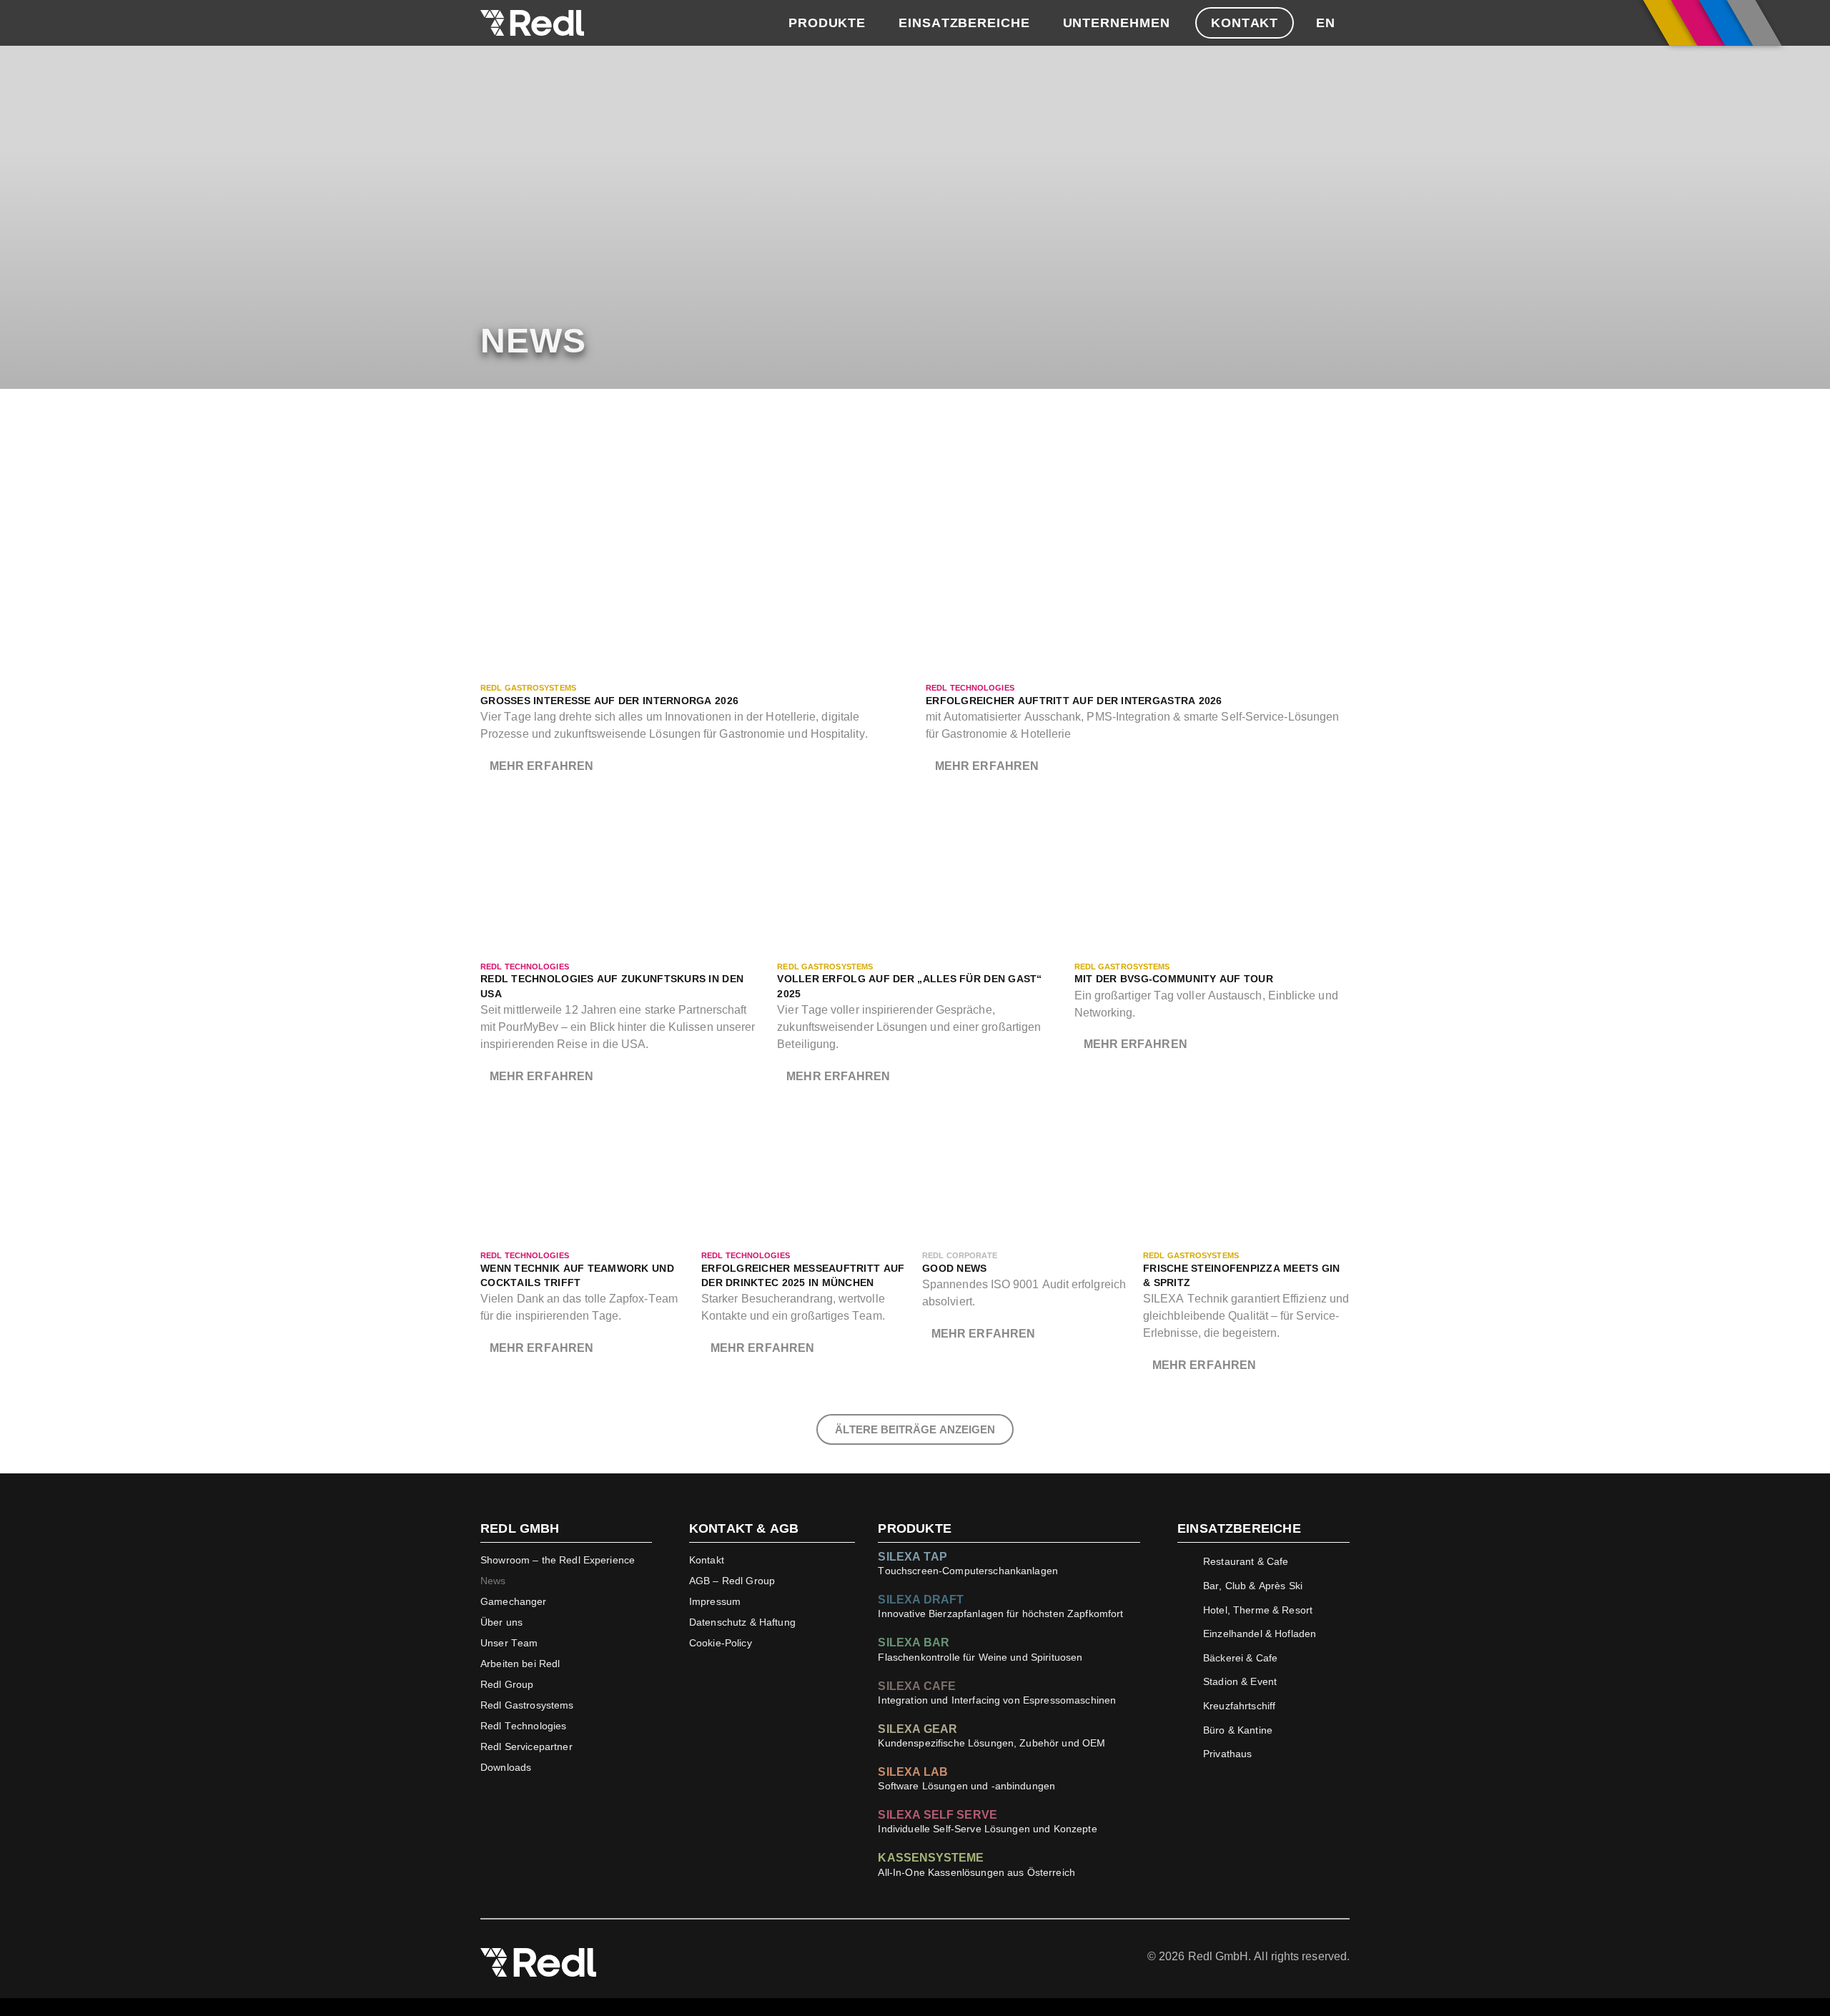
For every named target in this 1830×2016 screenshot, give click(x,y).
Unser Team (509, 1643)
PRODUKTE (914, 1528)
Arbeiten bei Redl (520, 1664)
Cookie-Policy (721, 1643)
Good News (954, 1269)
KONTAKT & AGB (744, 1528)
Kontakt (707, 1560)
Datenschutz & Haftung (742, 1622)
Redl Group (507, 1684)
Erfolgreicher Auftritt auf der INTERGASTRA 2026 (1074, 701)
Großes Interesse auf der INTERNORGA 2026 (609, 701)
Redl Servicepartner (526, 1746)
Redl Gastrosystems (527, 1705)
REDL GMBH (520, 1528)
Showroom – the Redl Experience (558, 1560)
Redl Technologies (523, 1726)
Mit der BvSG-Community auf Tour (1174, 979)
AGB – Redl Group (732, 1581)
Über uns (501, 1622)
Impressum (715, 1601)
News (493, 1581)
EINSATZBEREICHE (1239, 1528)
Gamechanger (514, 1601)
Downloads (506, 1767)
